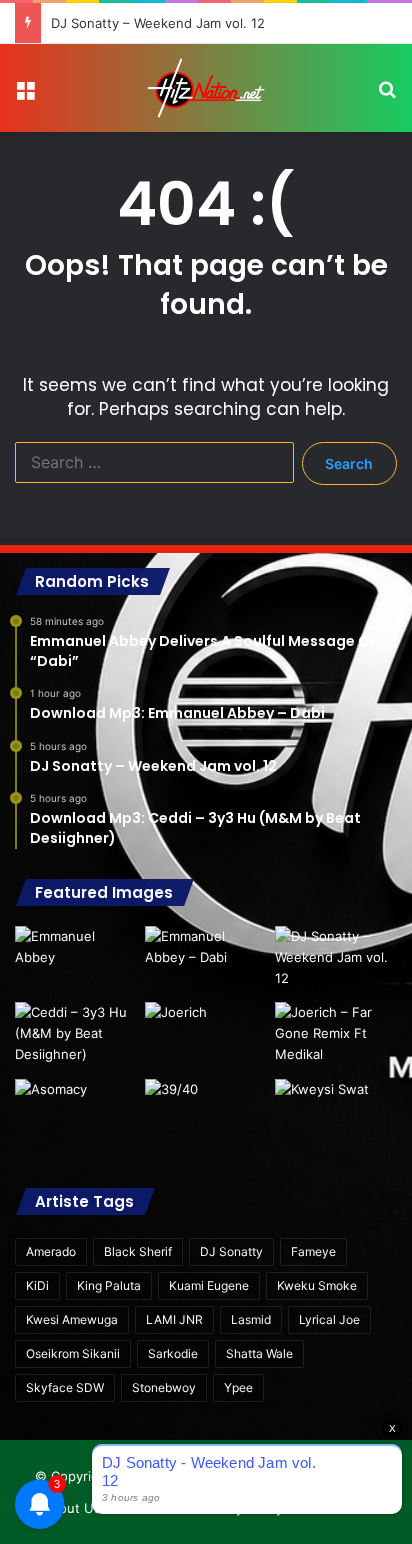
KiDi (37, 1285)
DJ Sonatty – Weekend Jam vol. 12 (158, 23)
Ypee (238, 1387)
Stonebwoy (164, 1387)
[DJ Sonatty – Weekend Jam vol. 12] (336, 960)
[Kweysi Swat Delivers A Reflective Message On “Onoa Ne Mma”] (336, 1113)
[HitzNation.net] (206, 88)
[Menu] (25, 95)
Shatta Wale (259, 1353)
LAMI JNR (174, 1319)
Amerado (51, 1251)
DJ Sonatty (231, 1251)
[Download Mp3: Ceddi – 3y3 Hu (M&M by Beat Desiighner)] (76, 1036)
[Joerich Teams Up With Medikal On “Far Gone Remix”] (206, 1036)
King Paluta (109, 1285)
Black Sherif (138, 1251)
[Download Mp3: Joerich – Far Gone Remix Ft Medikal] (336, 1036)
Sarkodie (173, 1353)
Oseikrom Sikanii (73, 1353)
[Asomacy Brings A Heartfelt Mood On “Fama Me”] (76, 1114)
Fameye (313, 1251)
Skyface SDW (65, 1387)
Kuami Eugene (209, 1285)
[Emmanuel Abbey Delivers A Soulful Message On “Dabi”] (76, 960)
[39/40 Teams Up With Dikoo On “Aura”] (206, 1114)
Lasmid (251, 1319)
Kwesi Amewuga (72, 1319)
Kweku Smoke (317, 1285)
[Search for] (387, 95)
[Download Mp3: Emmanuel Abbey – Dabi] (206, 960)
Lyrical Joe (329, 1319)
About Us (71, 1508)
